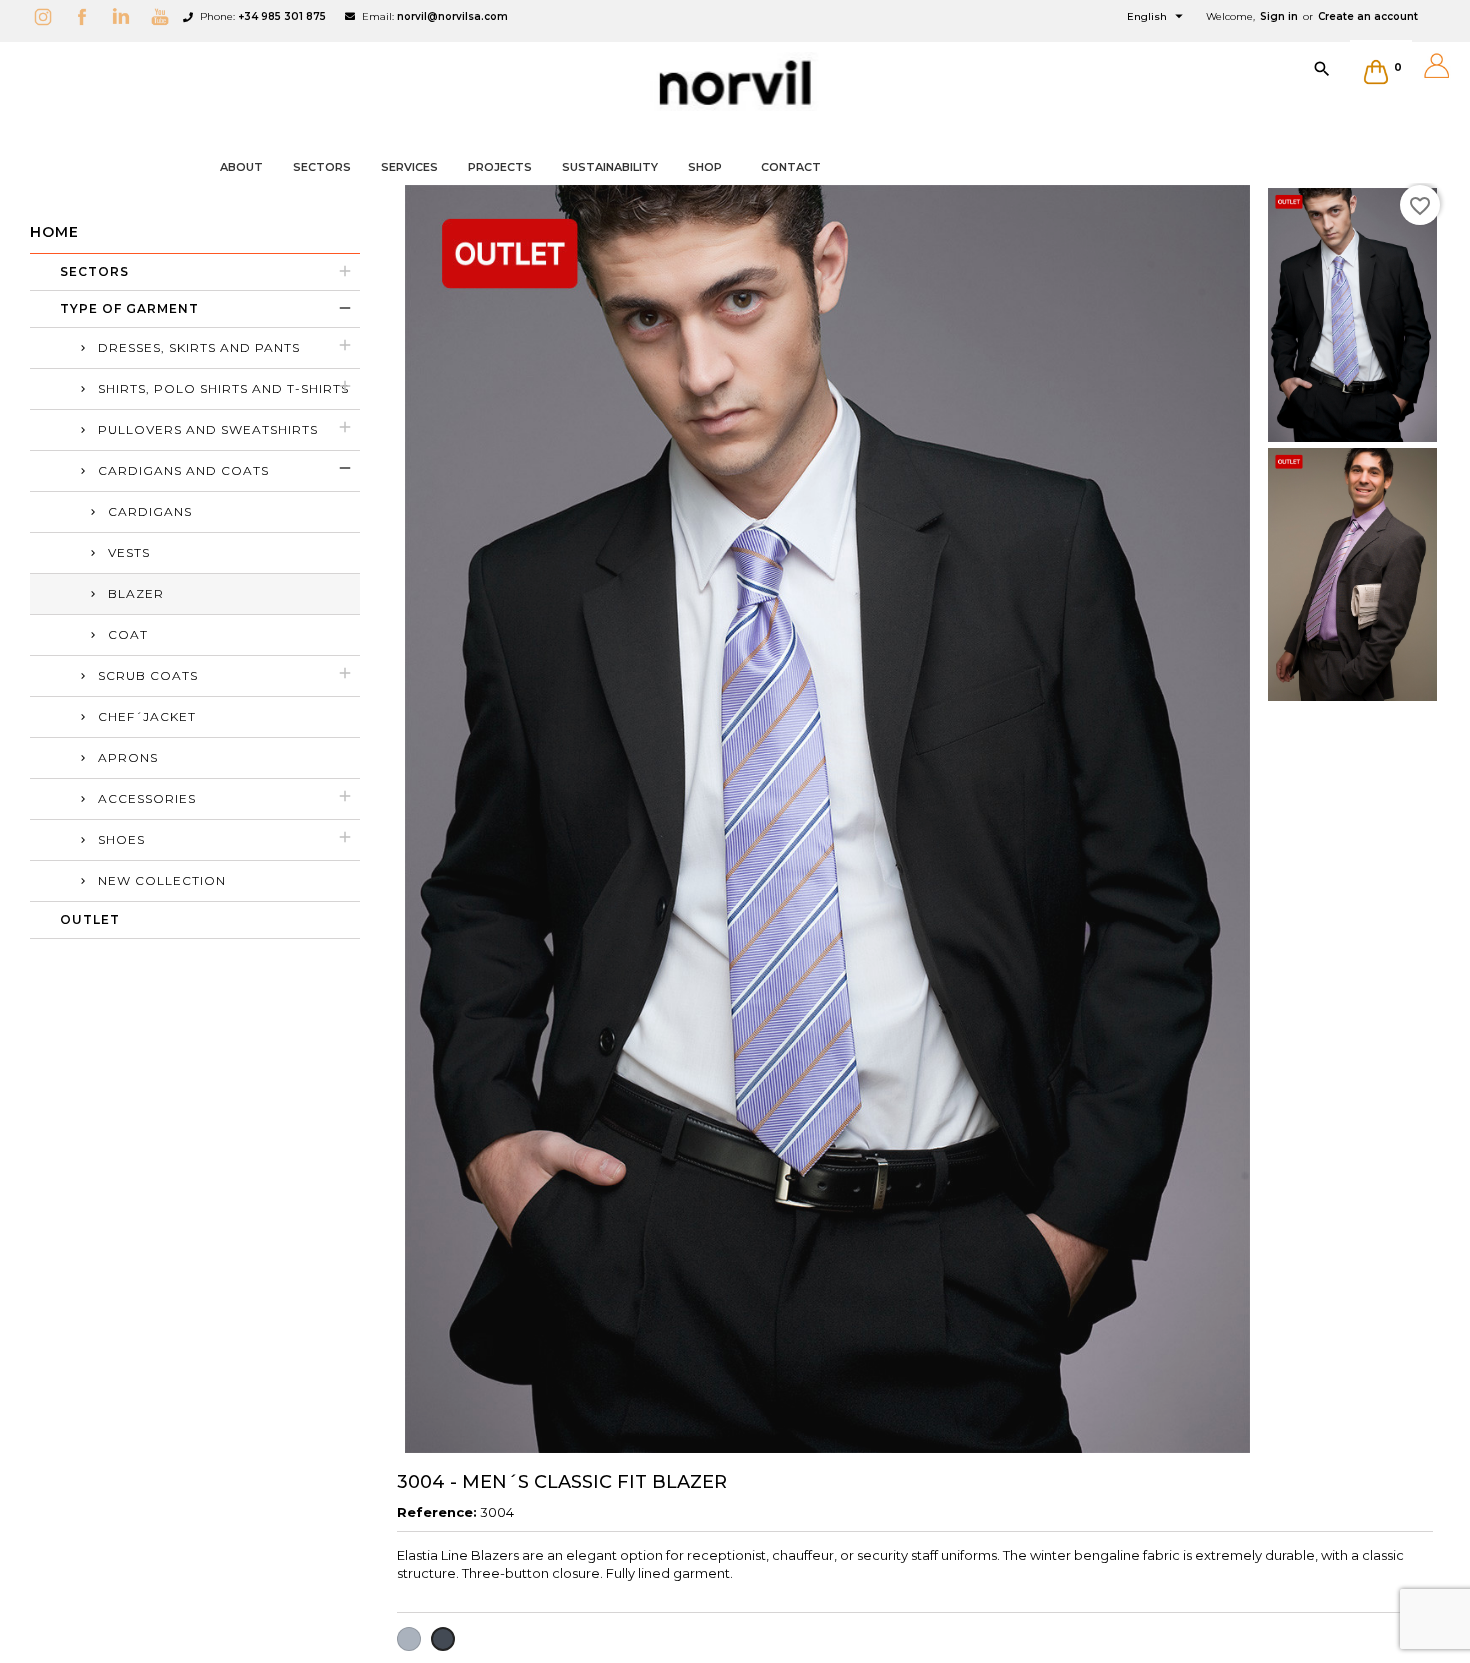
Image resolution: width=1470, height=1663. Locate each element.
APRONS (128, 757)
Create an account (1368, 16)
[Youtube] (165, 16)
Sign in (1279, 16)
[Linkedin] (126, 16)
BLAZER (136, 593)
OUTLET (90, 919)
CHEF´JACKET (147, 716)
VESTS (129, 552)
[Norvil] (735, 83)
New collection (162, 880)
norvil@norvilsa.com (452, 16)
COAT (128, 634)
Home (54, 232)
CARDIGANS (150, 511)
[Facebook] (87, 16)
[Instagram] (48, 16)
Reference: (437, 1512)
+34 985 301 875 (282, 16)
